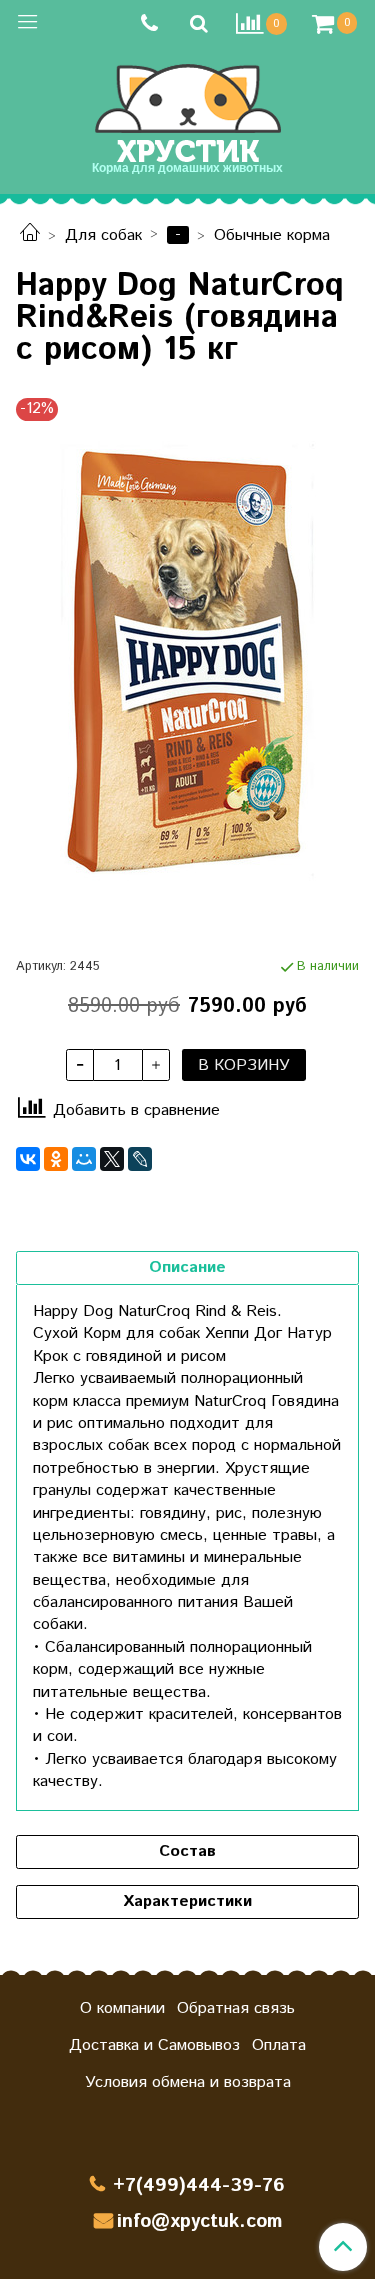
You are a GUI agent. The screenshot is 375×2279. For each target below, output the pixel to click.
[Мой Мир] (84, 1159)
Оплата (279, 2045)
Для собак (103, 235)
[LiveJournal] (140, 1159)
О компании (122, 2008)
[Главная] (30, 235)
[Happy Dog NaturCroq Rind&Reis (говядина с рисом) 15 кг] (187, 673)
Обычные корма (272, 235)
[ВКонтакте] (28, 1159)
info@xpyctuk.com (199, 2221)
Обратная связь (236, 2008)
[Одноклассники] (56, 1159)
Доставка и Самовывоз (154, 2045)
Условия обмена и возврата (188, 2082)
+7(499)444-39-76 (199, 2185)
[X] (112, 1159)
